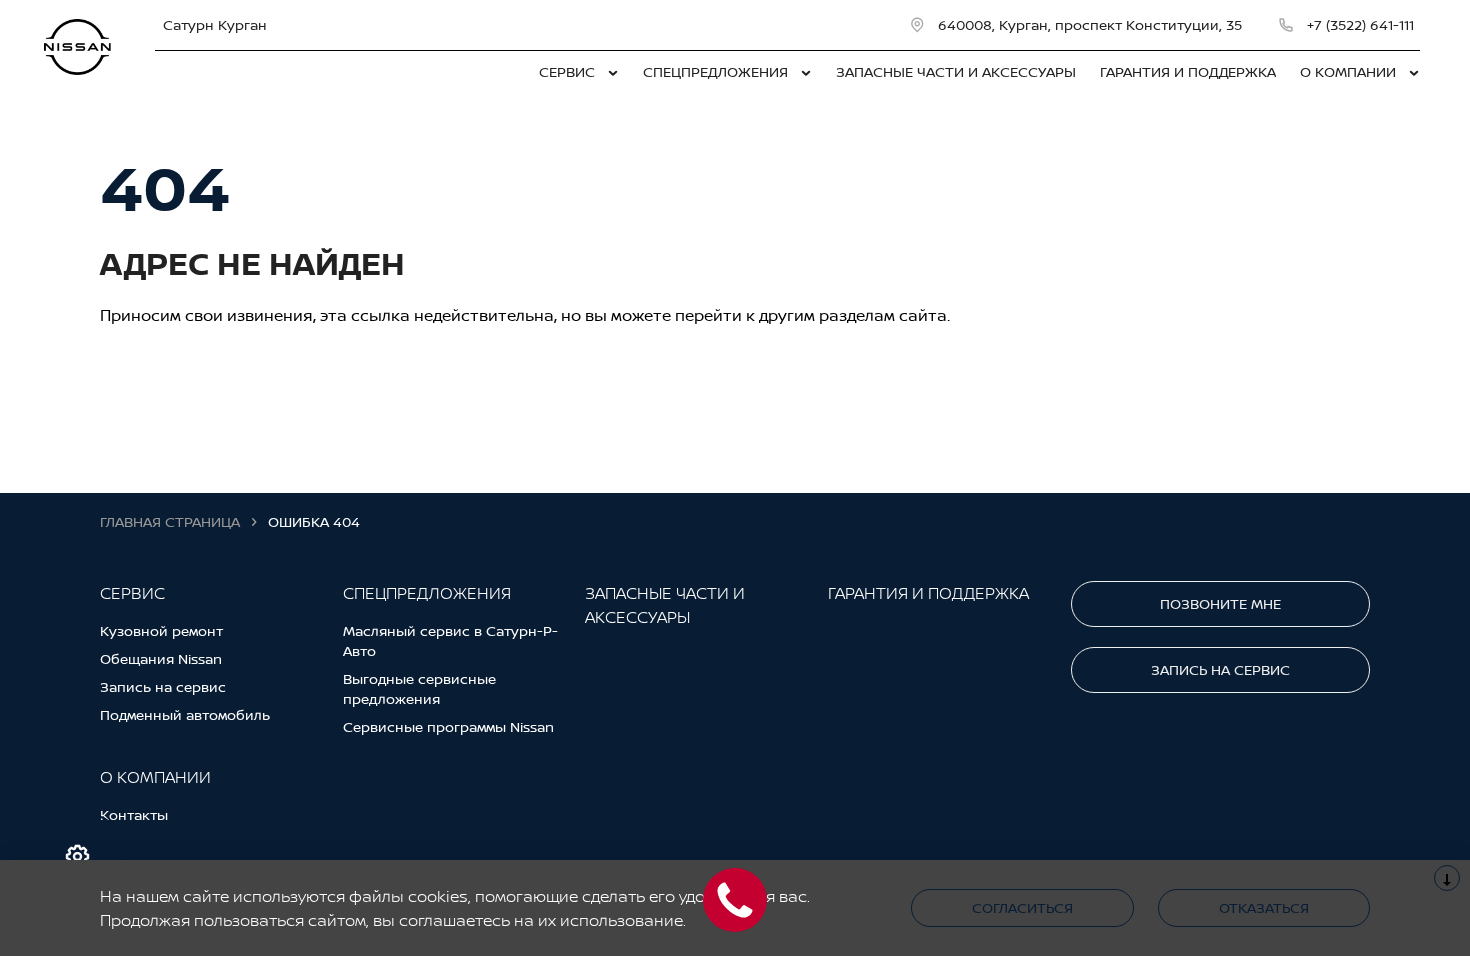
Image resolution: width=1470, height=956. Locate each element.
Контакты (134, 814)
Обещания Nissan (161, 658)
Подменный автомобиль (185, 714)
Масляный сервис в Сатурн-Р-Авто (450, 640)
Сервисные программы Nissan (448, 726)
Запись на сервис (163, 686)
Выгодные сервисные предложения (419, 688)
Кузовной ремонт (161, 630)
